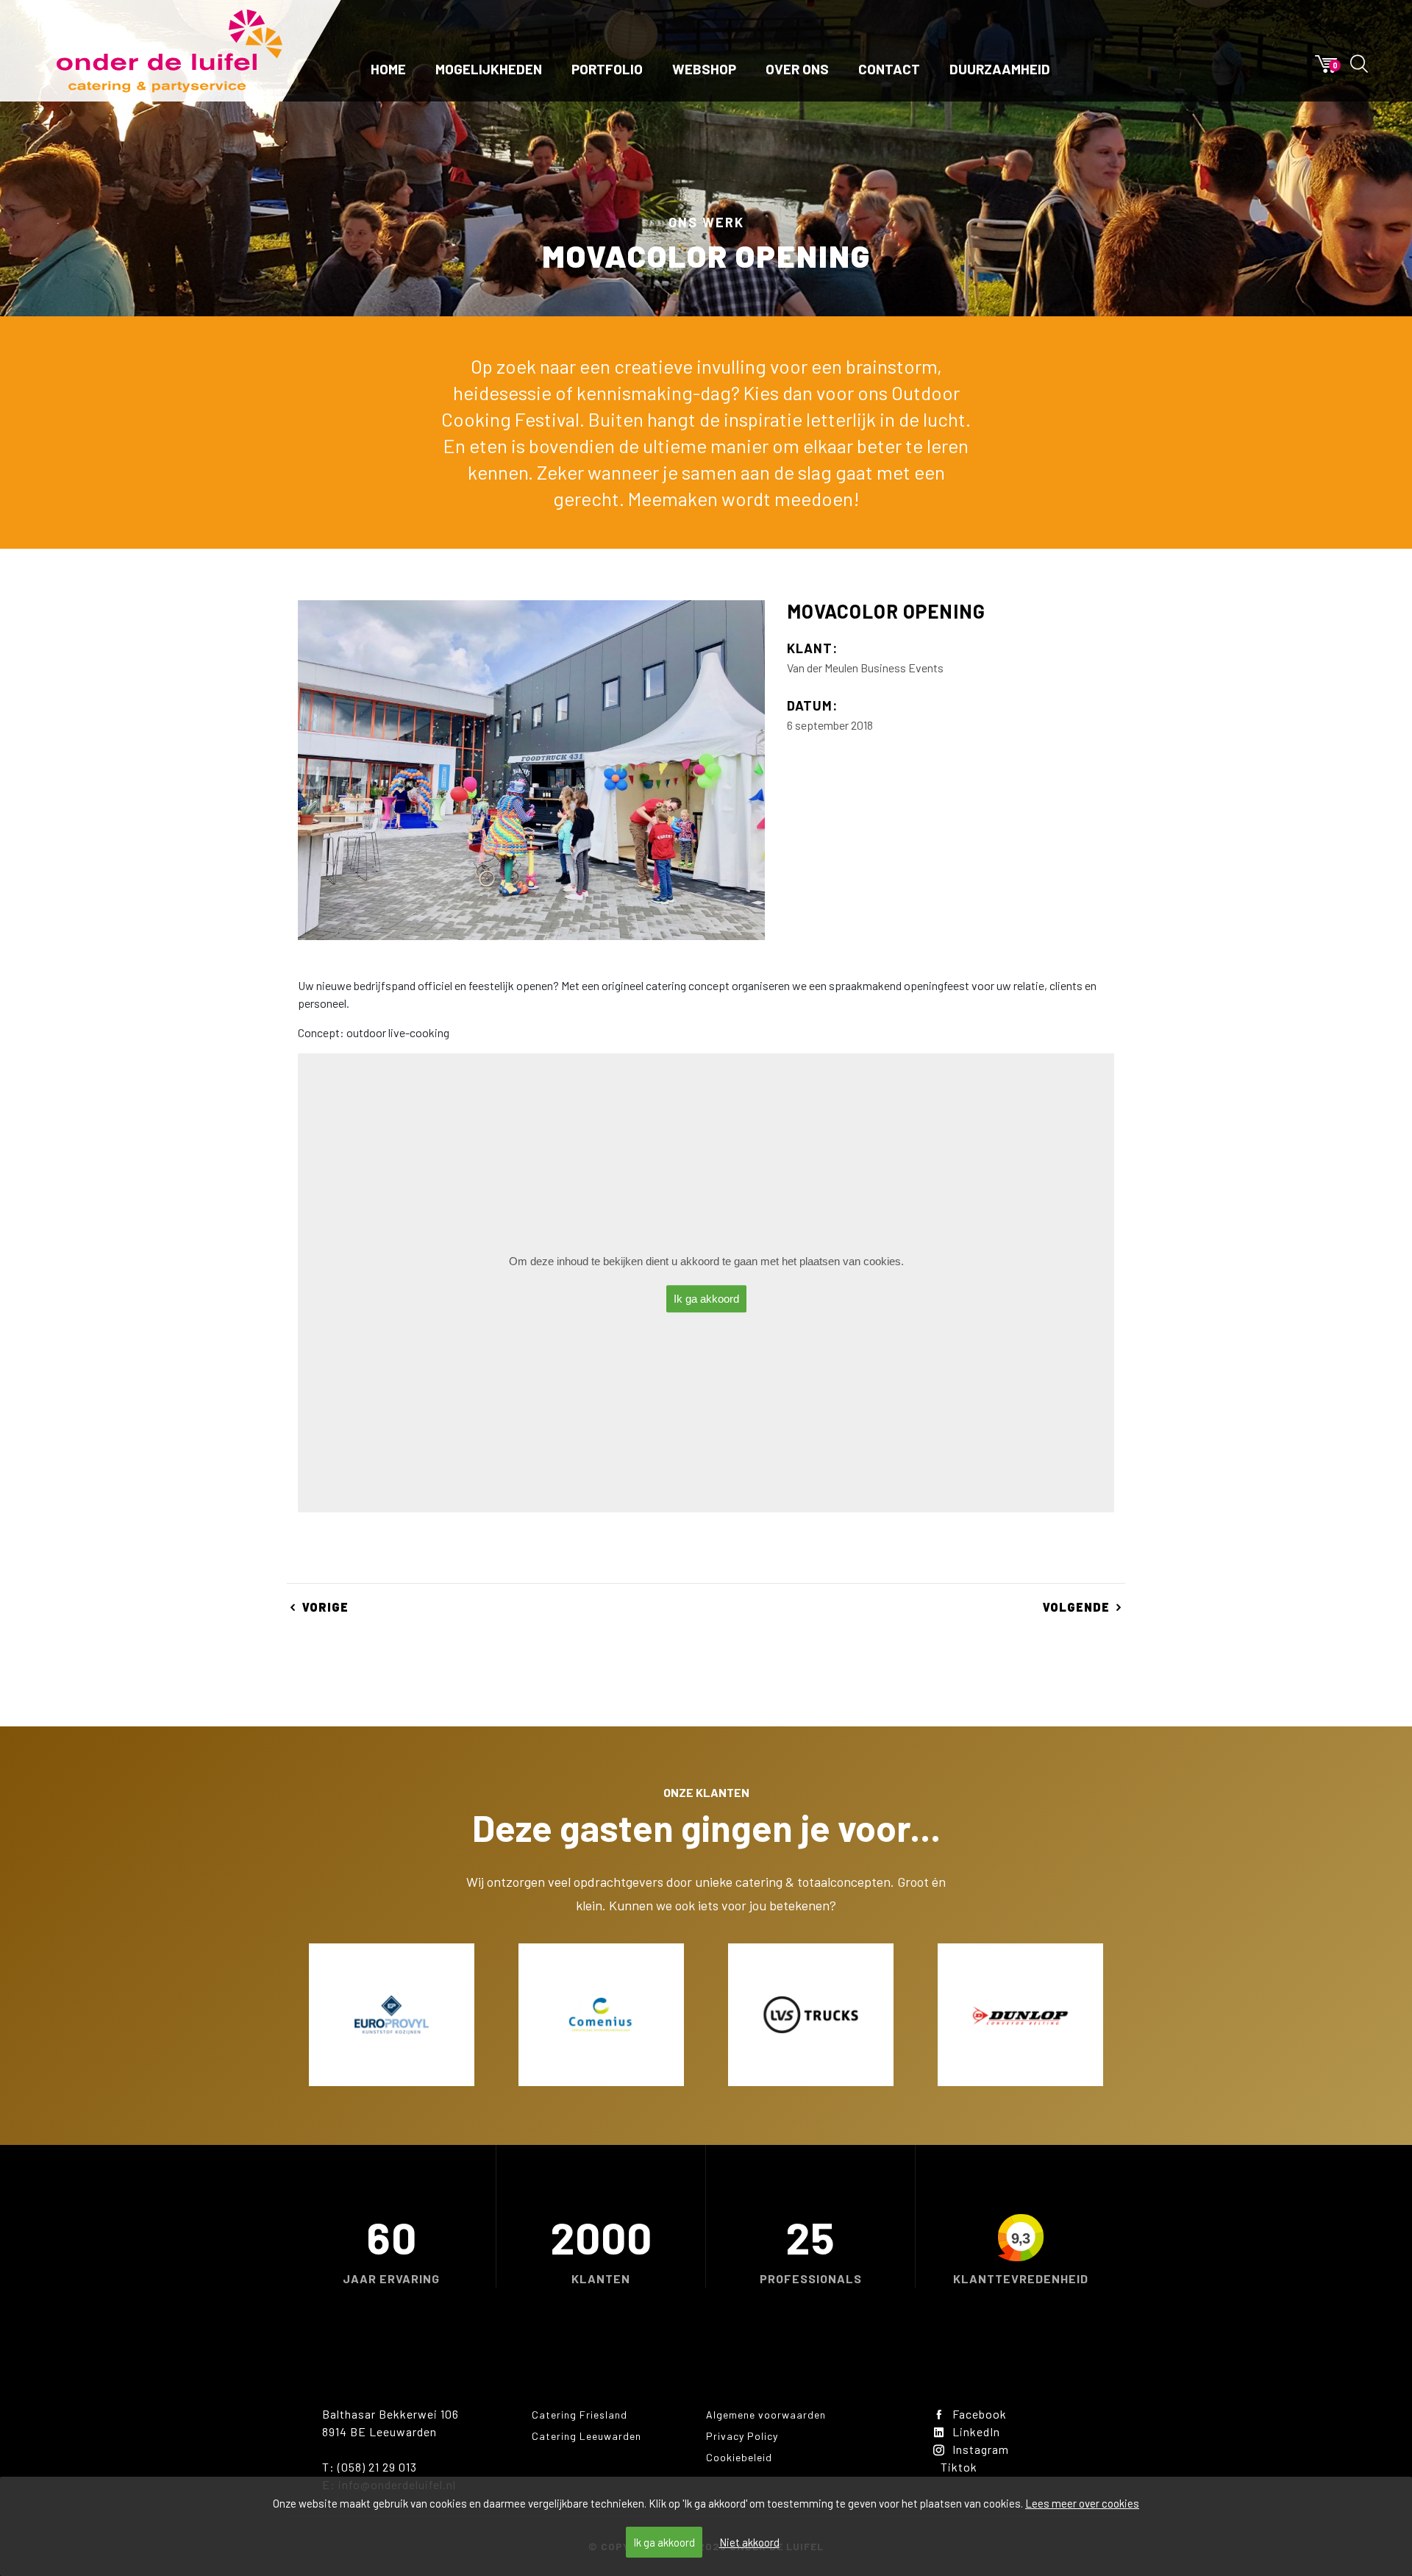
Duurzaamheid (1000, 69)
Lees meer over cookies (1082, 2503)
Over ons (797, 69)
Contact (889, 69)
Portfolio (607, 69)
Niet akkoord (749, 2542)
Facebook (980, 2414)
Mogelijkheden (489, 69)
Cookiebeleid (739, 2457)
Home (388, 69)
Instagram (981, 2449)
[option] (392, 2015)
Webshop (704, 69)
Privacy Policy (742, 2436)
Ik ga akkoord (664, 2542)
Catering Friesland (580, 2415)
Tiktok (959, 2467)
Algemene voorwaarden (766, 2415)
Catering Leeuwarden (586, 2436)
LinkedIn (976, 2431)
